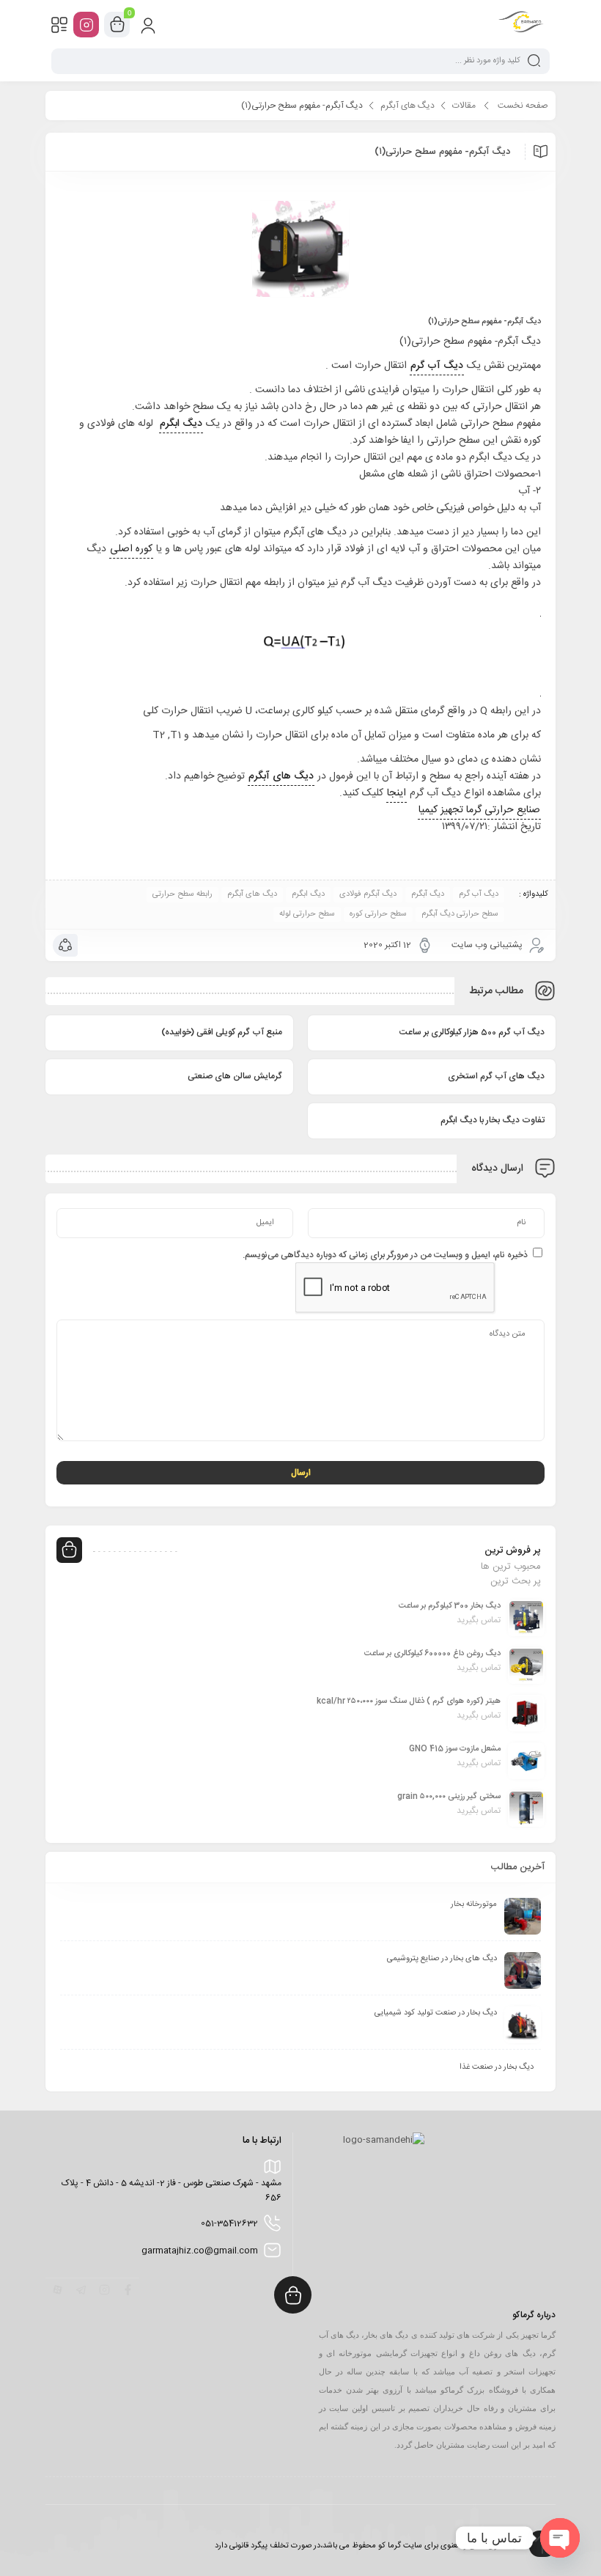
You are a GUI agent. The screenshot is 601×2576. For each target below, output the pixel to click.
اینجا (397, 793)
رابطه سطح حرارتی (182, 894)
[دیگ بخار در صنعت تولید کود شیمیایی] (523, 2025)
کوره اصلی (131, 549)
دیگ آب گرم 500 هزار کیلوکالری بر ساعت (472, 1032)
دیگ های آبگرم (408, 106)
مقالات (464, 106)
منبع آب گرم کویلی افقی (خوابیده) (222, 1032)
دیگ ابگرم (308, 894)
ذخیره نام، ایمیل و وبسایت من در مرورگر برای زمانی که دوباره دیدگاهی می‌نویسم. (385, 1255)
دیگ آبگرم (428, 894)
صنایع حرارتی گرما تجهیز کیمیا (479, 810)
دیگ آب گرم (479, 894)
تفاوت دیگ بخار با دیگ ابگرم (493, 1120)
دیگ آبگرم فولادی (368, 894)
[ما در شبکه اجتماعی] (86, 25)
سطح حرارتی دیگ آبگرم (460, 914)
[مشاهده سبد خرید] (117, 25)
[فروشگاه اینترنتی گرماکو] (521, 24)
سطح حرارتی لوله (307, 914)
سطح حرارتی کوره (378, 914)
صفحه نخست (523, 106)
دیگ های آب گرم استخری (496, 1076)
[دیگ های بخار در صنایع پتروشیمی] (523, 1970)
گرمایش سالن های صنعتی (235, 1076)
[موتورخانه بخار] (523, 1916)
